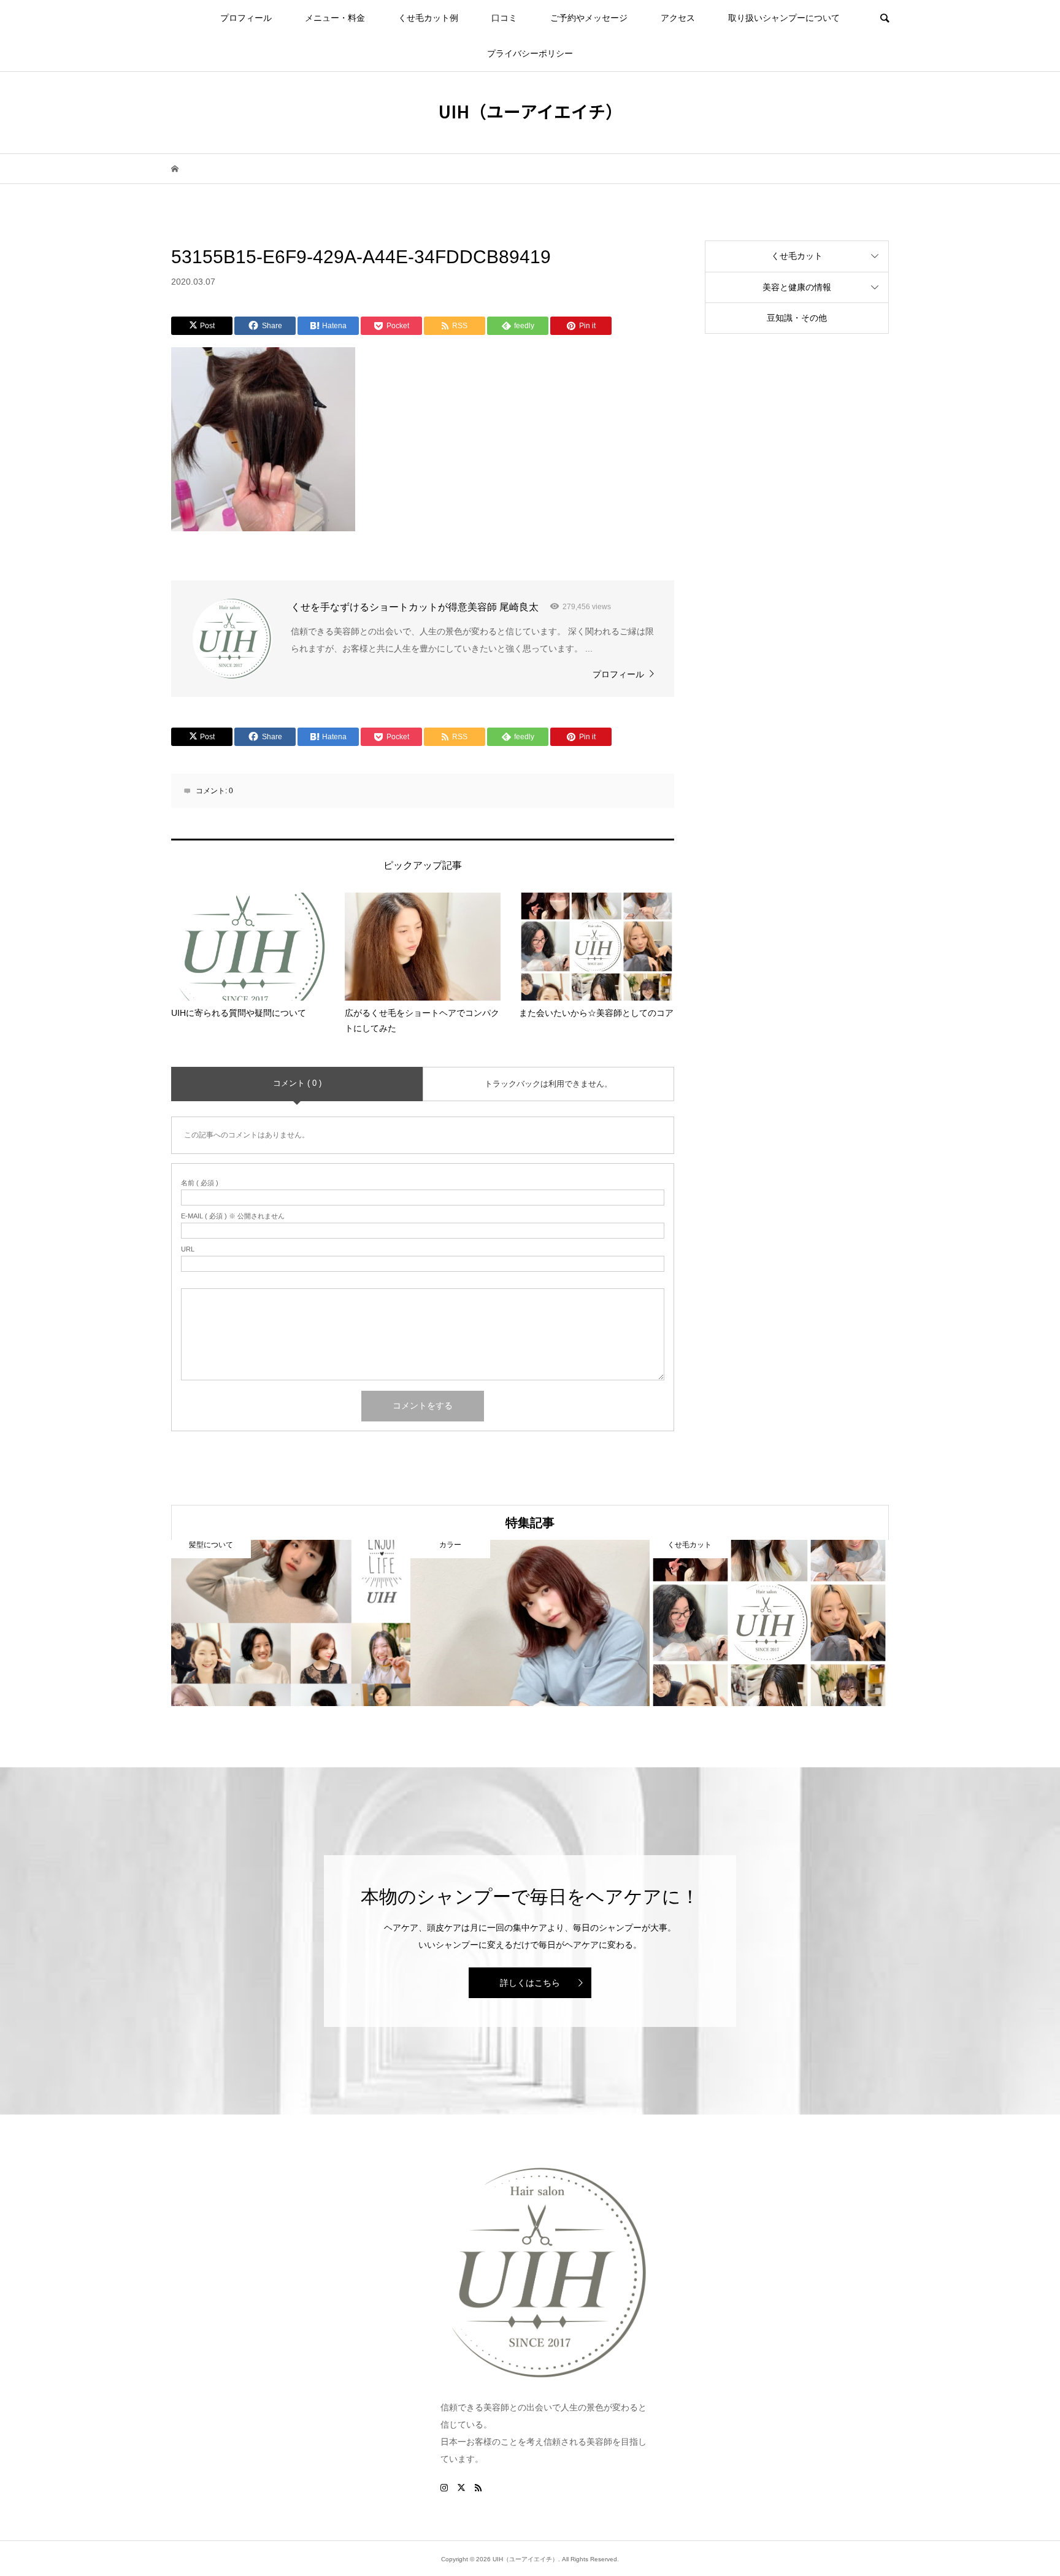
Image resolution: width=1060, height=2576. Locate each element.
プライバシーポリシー (530, 53)
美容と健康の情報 (797, 287)
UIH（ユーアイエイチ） (530, 111)
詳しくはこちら (530, 1983)
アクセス (678, 18)
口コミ (504, 18)
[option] (291, 1623)
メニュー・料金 (335, 18)
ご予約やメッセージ (589, 18)
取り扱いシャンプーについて (784, 18)
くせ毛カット (797, 256)
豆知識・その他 (797, 318)
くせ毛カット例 (428, 18)
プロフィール (246, 18)
